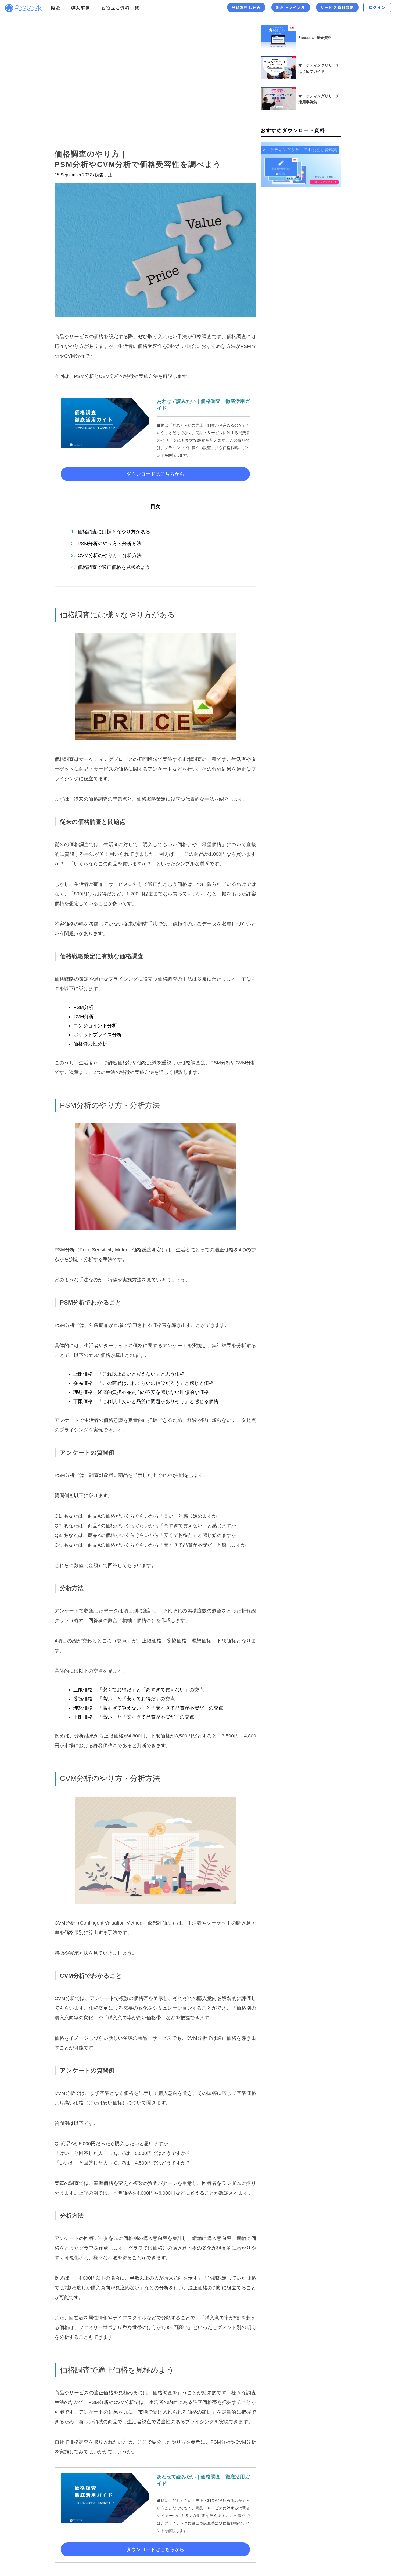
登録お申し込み (246, 7)
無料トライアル (291, 7)
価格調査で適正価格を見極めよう (111, 567)
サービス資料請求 (337, 7)
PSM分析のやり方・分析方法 (106, 544)
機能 (55, 8)
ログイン (377, 7)
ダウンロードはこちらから (155, 474)
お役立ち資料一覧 (120, 8)
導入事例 (81, 8)
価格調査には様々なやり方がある (111, 532)
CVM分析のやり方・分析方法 (106, 555)
